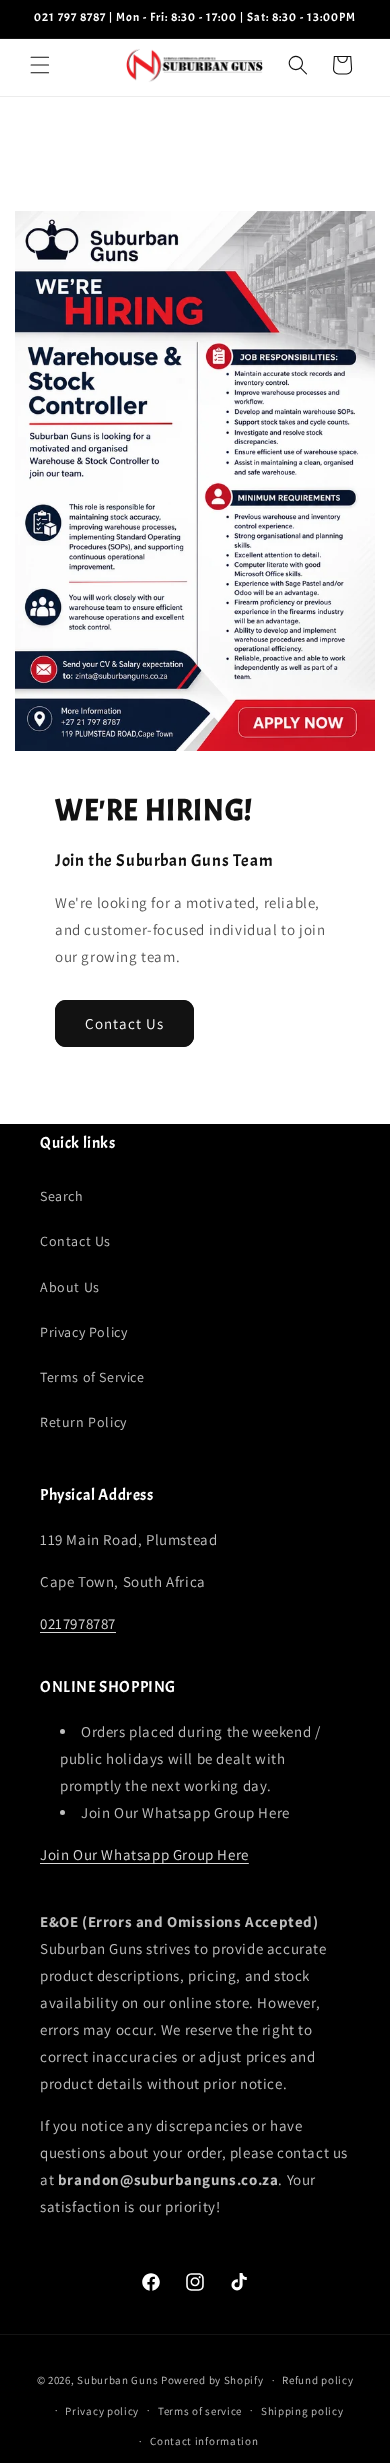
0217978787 (78, 1623)
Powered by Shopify (212, 2380)
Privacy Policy (83, 1332)
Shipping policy (302, 2411)
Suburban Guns (117, 2380)
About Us (70, 1287)
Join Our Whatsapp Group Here (144, 1854)
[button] (40, 65)
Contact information (204, 2441)
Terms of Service (92, 1377)
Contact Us (124, 1023)
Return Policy (83, 1422)
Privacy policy (102, 2411)
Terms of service (200, 2411)
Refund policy (317, 2380)
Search (62, 1196)
